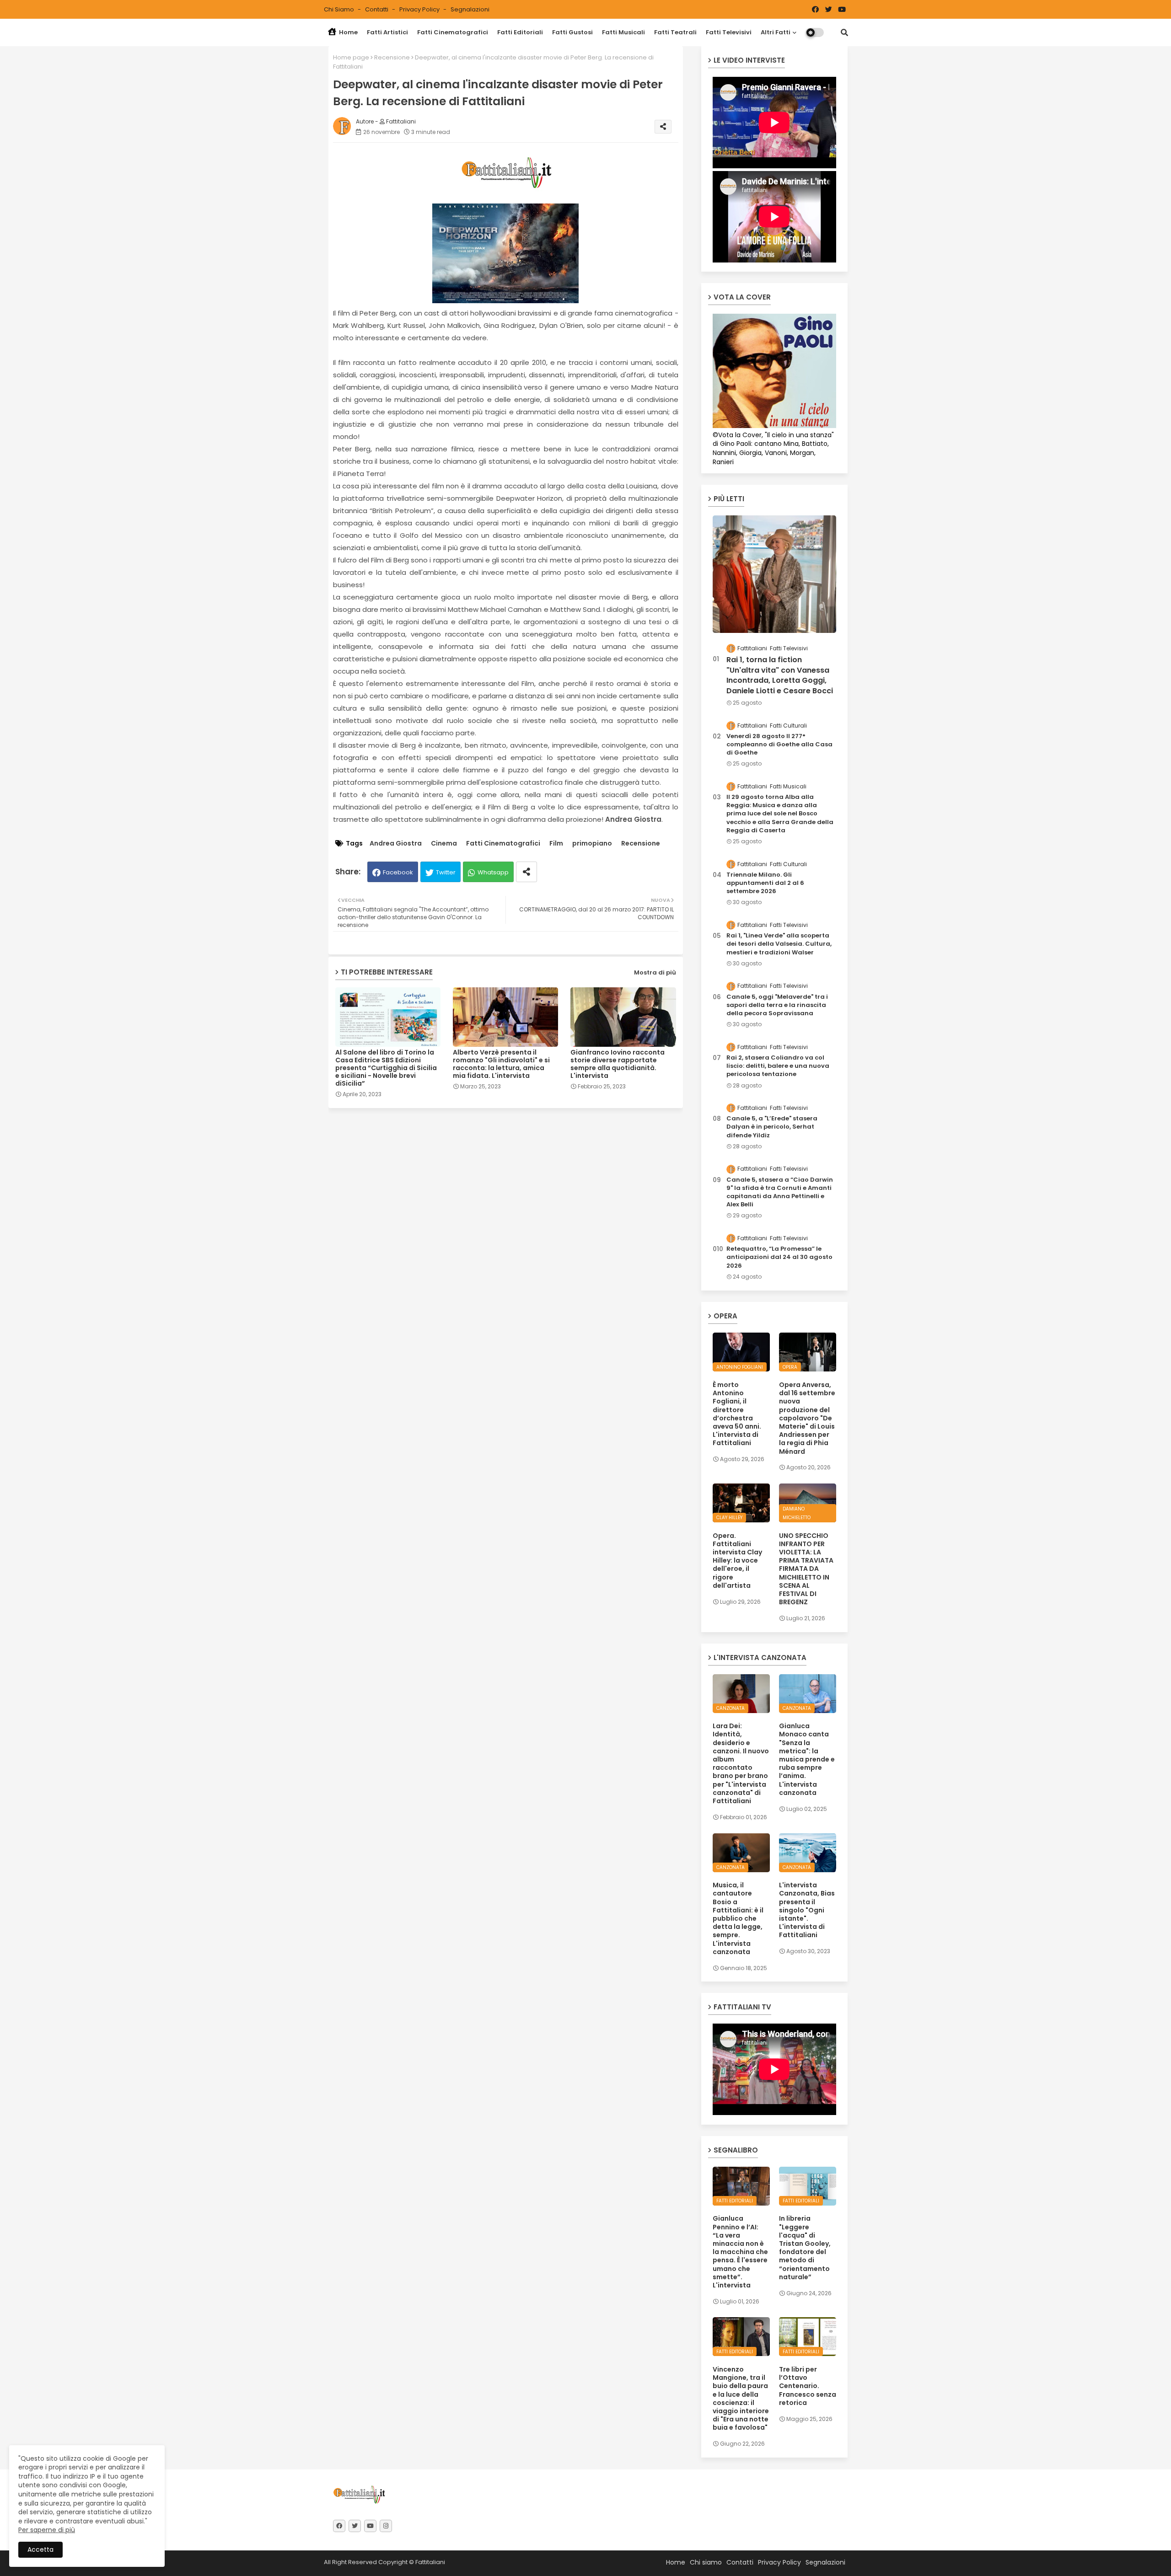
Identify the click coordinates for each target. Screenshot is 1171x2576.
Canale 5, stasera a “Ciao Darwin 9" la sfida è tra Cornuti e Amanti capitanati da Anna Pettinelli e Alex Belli (780, 1192)
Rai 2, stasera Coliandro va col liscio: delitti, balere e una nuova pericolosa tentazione (778, 1066)
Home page (351, 57)
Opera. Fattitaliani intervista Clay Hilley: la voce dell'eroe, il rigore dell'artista (737, 1561)
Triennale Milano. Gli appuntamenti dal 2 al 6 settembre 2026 (765, 883)
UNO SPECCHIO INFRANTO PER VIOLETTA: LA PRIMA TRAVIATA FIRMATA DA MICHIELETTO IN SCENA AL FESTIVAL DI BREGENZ (806, 1569)
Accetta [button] (40, 2549)
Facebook (398, 872)
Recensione (392, 57)
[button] (844, 32)
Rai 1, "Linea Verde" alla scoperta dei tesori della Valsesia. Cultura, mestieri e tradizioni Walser (779, 944)
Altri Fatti (776, 32)
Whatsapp (493, 872)
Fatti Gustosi (572, 32)
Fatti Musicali (623, 32)
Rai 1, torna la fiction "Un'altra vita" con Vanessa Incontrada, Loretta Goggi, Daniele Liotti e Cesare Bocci (780, 675)
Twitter (446, 872)
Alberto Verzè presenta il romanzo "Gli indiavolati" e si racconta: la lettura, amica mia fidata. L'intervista (501, 1064)
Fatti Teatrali (675, 32)
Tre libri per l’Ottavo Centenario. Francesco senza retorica (808, 2386)
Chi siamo (340, 9)
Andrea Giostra (396, 843)
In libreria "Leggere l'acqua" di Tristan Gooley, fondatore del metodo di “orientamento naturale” (805, 2248)
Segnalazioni (470, 9)
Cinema (444, 843)
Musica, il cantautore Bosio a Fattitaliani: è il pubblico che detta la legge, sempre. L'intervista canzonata (738, 1918)
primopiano (592, 843)
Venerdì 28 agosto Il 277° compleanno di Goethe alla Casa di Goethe (779, 744)
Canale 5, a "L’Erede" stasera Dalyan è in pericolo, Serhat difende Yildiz (772, 1127)
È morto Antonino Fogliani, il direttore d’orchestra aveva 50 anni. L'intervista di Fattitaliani (737, 1414)
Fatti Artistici (387, 32)
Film (556, 843)
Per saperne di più (47, 2530)
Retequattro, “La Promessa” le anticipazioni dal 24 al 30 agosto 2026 (779, 1257)
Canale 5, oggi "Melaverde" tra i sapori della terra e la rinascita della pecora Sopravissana (777, 1005)
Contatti (377, 9)
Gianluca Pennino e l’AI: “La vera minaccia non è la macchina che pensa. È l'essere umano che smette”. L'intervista (740, 2252)
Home (348, 32)
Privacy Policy (420, 9)
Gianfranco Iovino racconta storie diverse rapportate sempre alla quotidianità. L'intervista (618, 1064)
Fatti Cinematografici (453, 32)
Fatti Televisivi (729, 32)
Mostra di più (655, 972)
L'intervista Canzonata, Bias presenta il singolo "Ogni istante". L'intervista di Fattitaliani (807, 1910)
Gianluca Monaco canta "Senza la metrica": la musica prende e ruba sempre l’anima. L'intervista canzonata (807, 1759)
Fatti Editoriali (520, 32)
